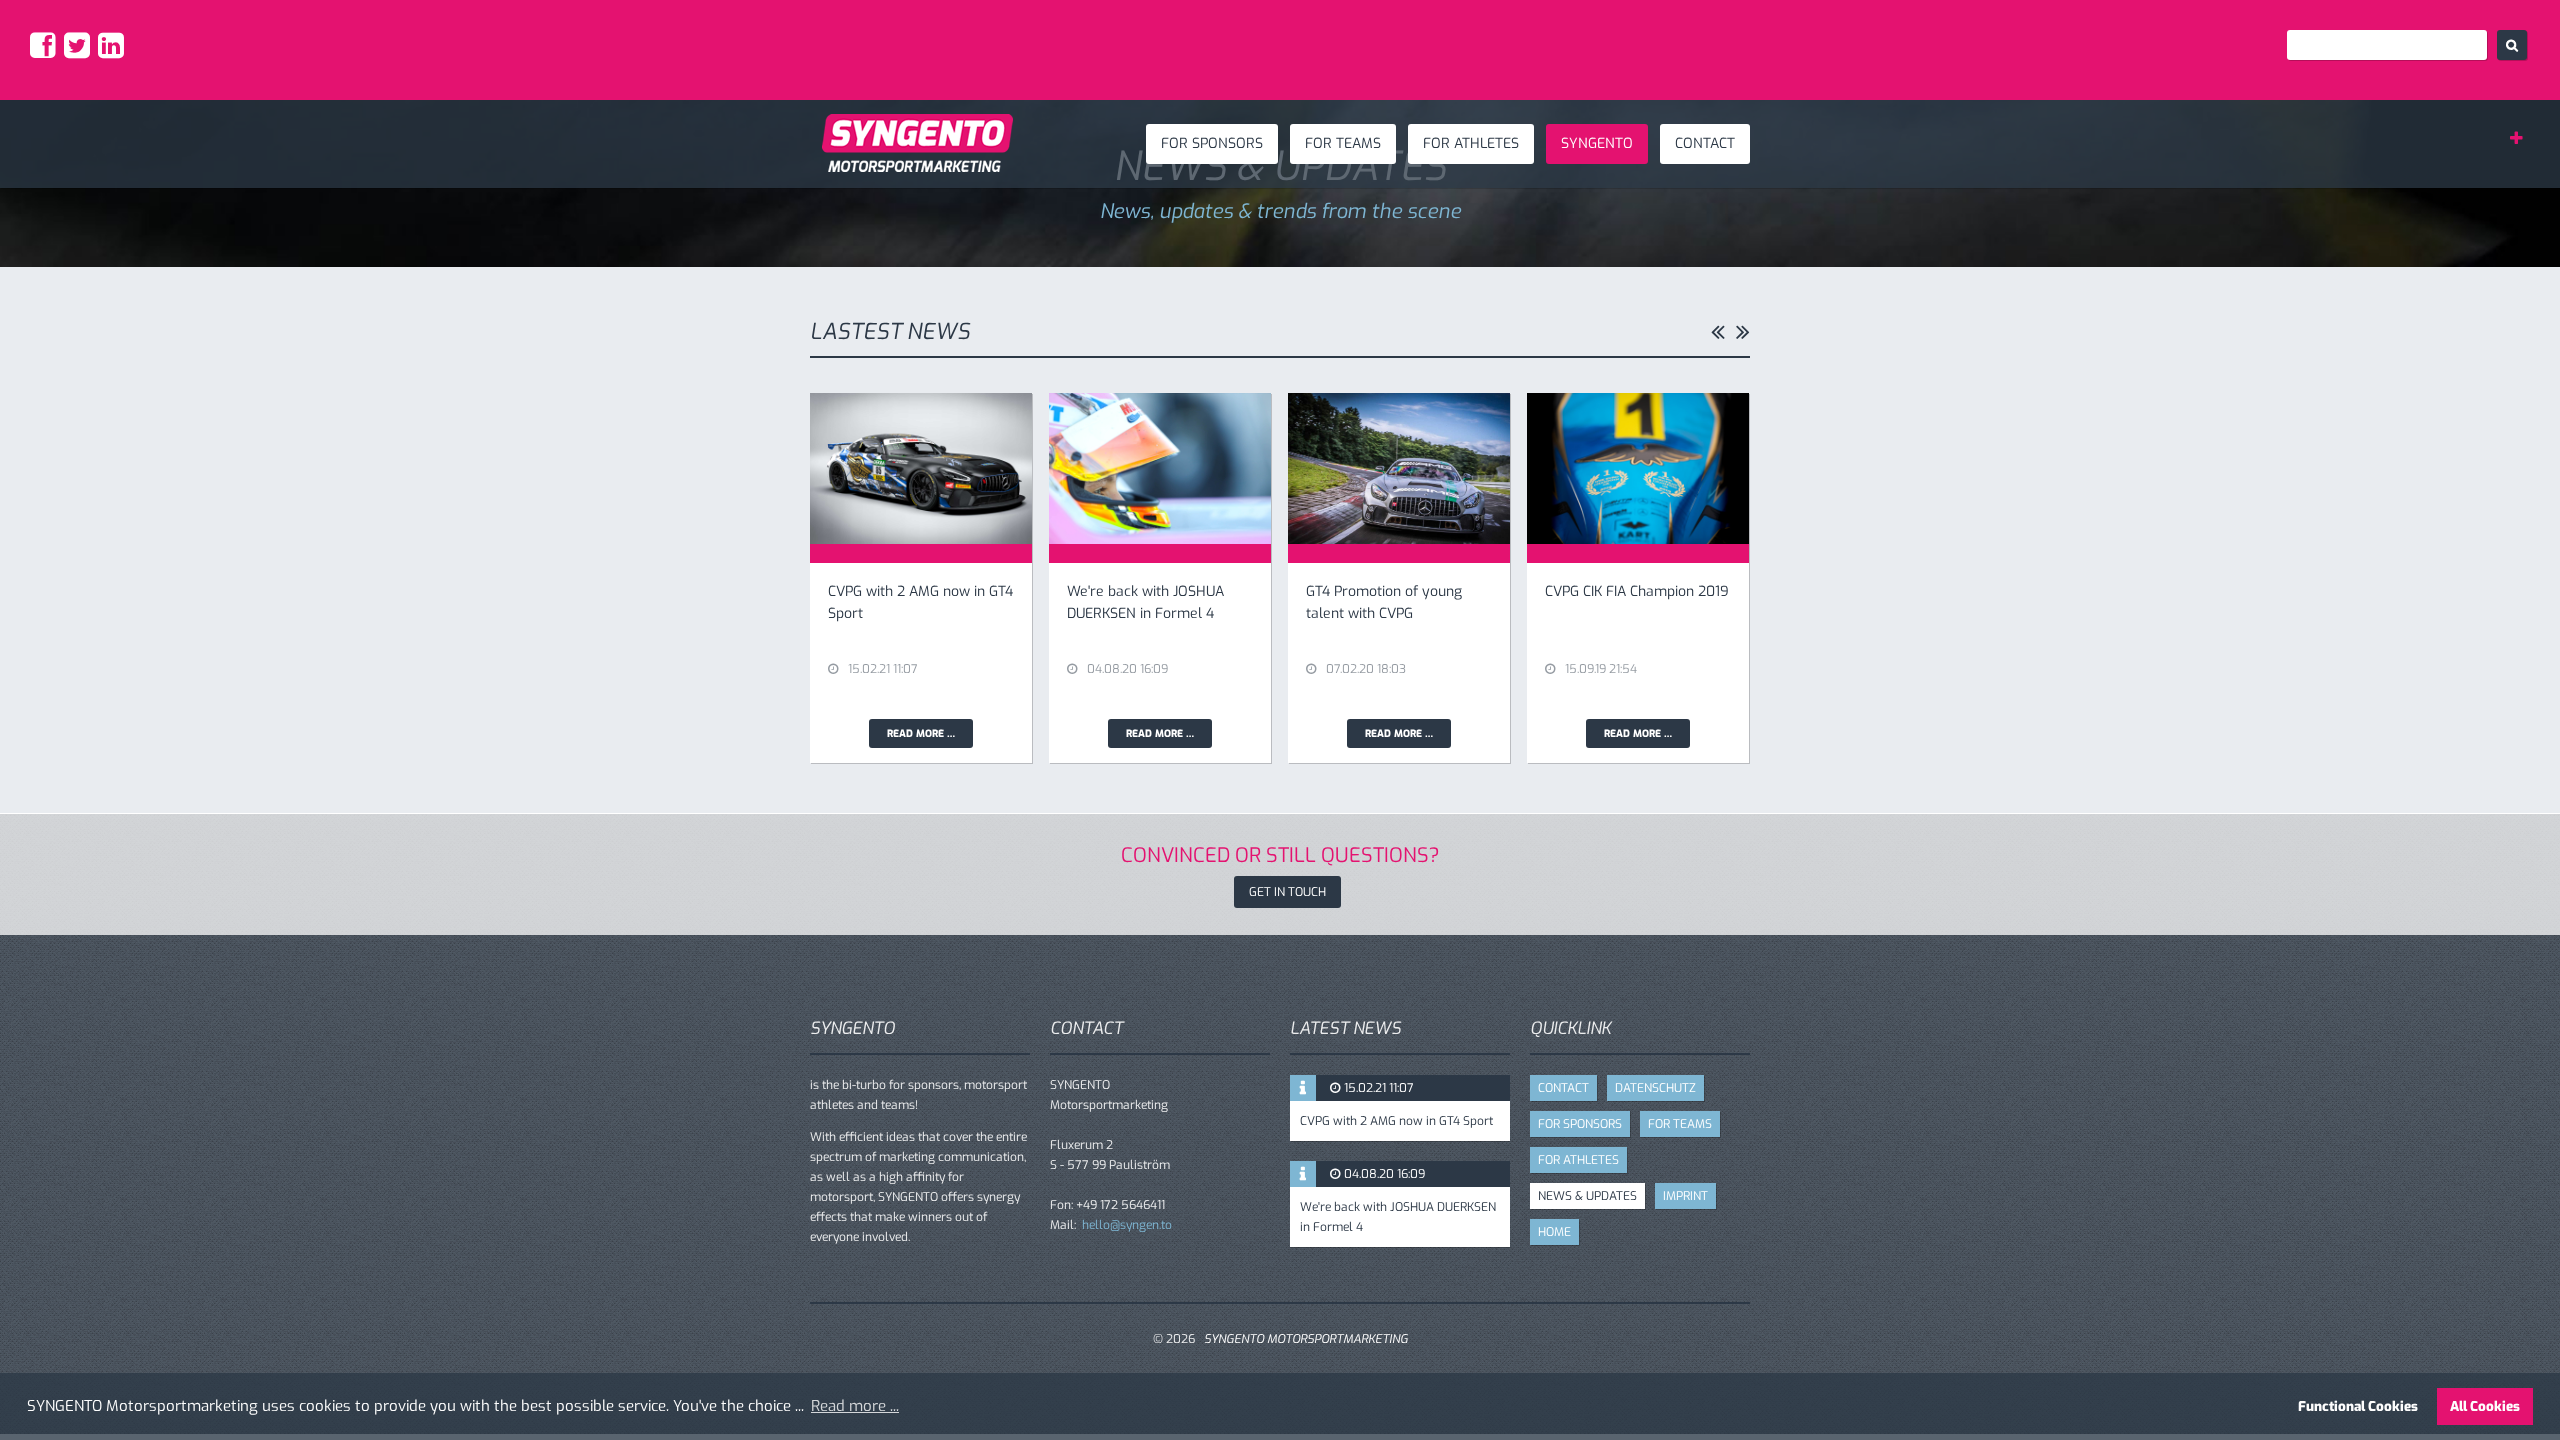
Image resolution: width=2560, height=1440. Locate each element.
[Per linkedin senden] (113, 52)
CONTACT (1705, 143)
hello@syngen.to (1127, 1225)
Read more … (930, 736)
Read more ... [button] (855, 1406)
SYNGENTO (1597, 143)
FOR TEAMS (1343, 143)
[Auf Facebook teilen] (45, 52)
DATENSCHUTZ (1655, 1088)
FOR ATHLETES (1471, 143)
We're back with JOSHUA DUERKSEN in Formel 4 (1398, 1217)
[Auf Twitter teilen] (79, 52)
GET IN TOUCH (1287, 892)
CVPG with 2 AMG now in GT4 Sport (1396, 1121)
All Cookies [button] (2485, 1406)
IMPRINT (1685, 1196)
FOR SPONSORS (1212, 143)
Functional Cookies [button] (2358, 1406)
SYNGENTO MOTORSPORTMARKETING (1306, 1339)
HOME (1554, 1232)
